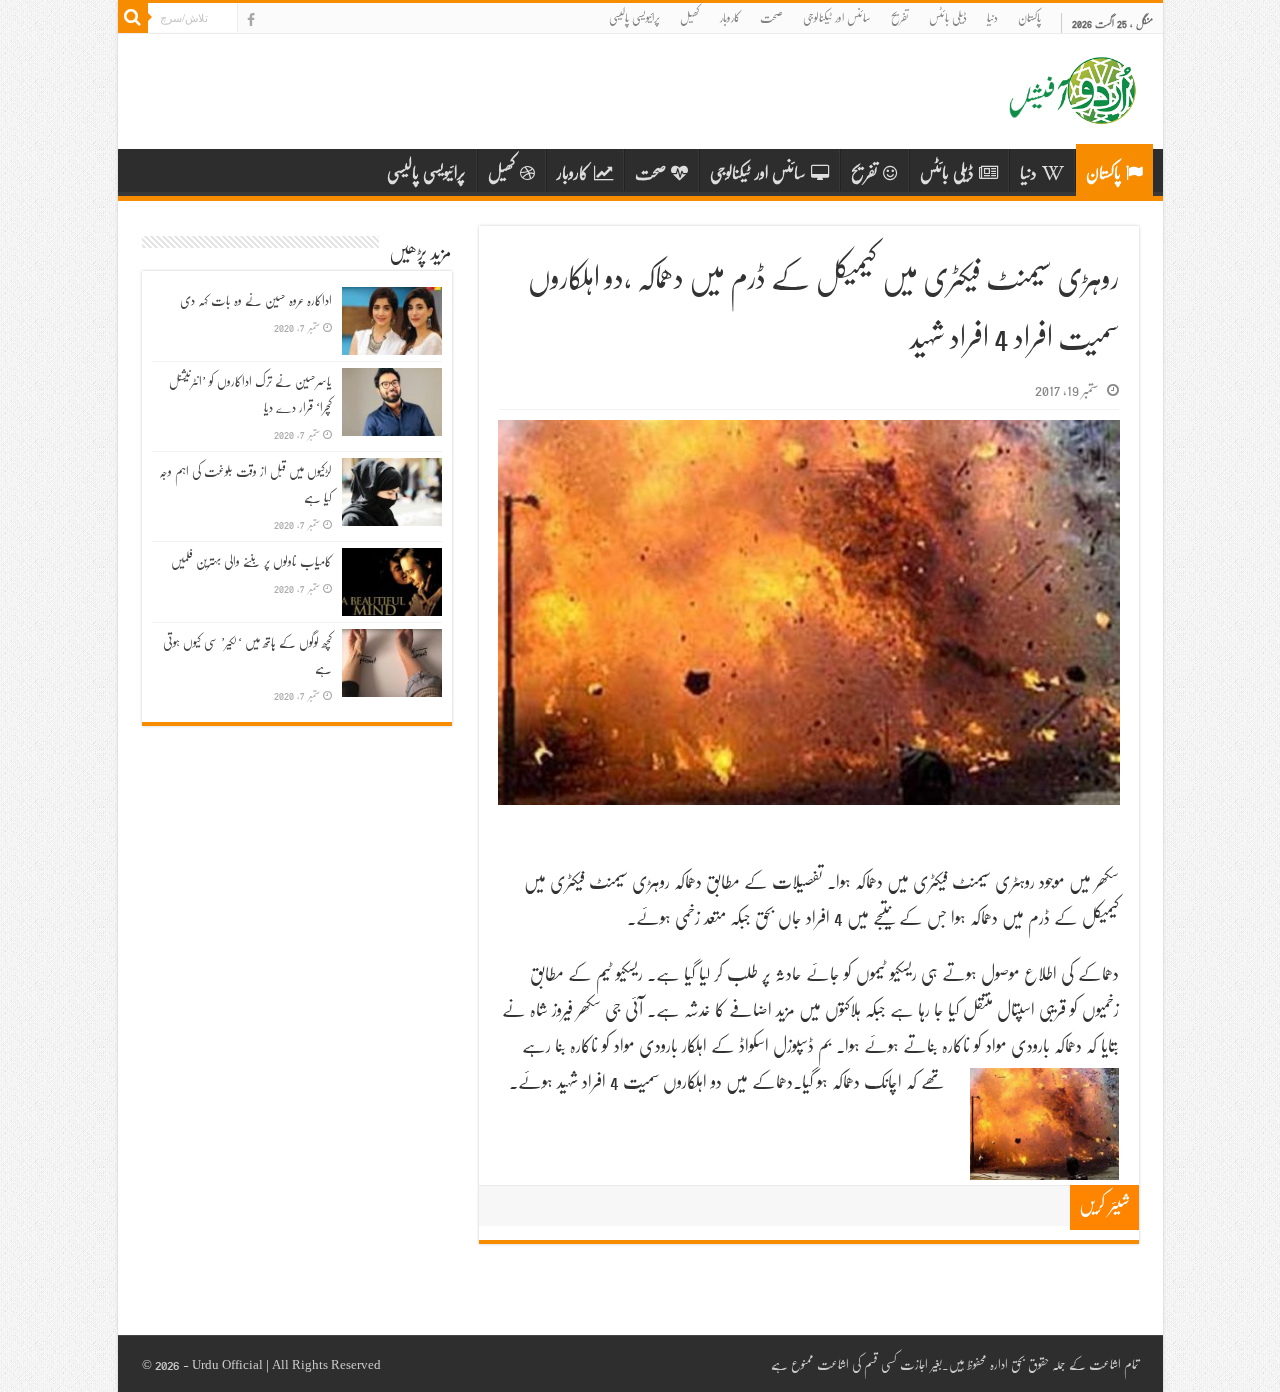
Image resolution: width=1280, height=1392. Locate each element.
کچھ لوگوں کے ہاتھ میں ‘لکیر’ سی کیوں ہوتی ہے (247, 655)
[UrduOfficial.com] (1073, 109)
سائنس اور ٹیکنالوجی (837, 17)
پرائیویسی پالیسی (634, 17)
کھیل (690, 17)
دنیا (992, 17)
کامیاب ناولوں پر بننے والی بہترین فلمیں (251, 561)
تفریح (900, 17)
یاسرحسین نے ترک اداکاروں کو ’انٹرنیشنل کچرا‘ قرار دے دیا (250, 394)
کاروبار (730, 17)
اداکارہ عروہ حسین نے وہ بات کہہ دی (256, 300)
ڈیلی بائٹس (948, 17)
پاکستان (1029, 17)
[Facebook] (251, 20)
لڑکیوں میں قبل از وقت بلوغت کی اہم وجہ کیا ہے (245, 484)
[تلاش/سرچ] (133, 18)
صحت (771, 17)
